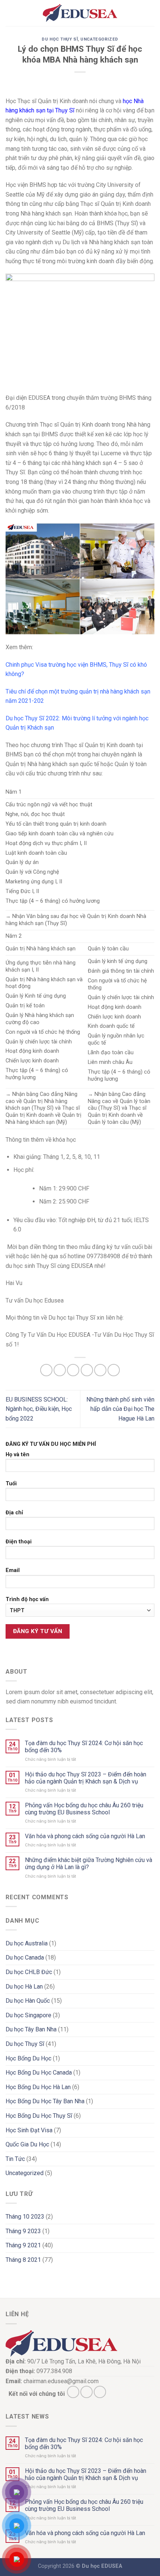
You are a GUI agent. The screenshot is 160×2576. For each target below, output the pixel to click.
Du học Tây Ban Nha (31, 2029)
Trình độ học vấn (27, 1599)
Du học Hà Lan (24, 1987)
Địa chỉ (14, 1513)
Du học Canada (25, 1957)
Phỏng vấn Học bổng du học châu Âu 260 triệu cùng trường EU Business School (84, 1809)
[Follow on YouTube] (100, 2392)
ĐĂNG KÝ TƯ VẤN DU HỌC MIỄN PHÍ (51, 1444)
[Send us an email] (87, 2392)
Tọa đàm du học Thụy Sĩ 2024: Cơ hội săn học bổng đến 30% (84, 1747)
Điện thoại (19, 1542)
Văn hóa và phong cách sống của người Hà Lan (85, 1836)
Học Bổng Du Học (28, 2058)
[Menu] (10, 13)
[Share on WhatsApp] (46, 1370)
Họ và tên (17, 1455)
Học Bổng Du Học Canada (39, 2073)
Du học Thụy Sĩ (60, 39)
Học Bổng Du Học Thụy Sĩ (39, 2116)
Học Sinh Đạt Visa (29, 2130)
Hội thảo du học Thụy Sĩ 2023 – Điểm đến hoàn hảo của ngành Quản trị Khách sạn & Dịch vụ (86, 1778)
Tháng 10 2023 (25, 2217)
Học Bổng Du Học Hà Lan (38, 2087)
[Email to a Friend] (87, 1370)
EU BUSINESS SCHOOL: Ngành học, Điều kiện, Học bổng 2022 (39, 1409)
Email (13, 1570)
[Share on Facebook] (60, 1370)
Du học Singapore (28, 2015)
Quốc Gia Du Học (27, 2144)
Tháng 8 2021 (23, 2260)
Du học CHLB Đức (29, 1972)
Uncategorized (99, 39)
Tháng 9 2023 (23, 2231)
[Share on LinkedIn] (114, 1370)
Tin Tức (15, 2159)
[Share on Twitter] (73, 1370)
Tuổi (11, 1484)
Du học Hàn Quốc (28, 2001)
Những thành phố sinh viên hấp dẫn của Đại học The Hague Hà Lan (120, 1409)
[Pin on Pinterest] (100, 1370)
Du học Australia (27, 1943)
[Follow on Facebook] (73, 2392)
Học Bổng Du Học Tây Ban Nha (45, 2101)
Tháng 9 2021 (23, 2245)
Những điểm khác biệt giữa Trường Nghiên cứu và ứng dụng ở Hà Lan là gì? (89, 1864)
